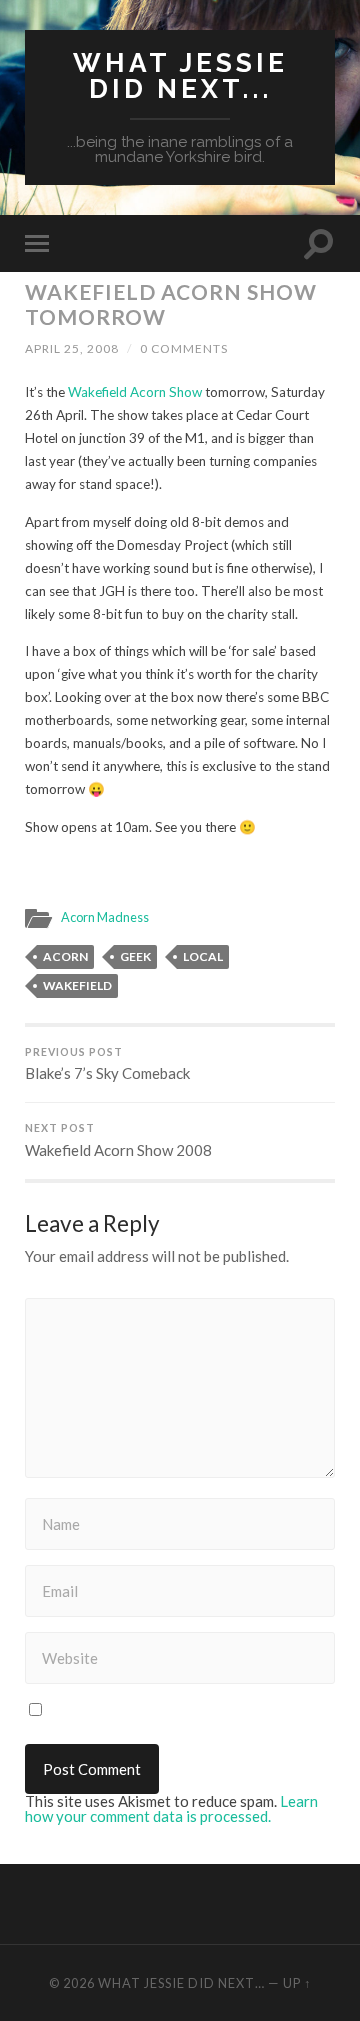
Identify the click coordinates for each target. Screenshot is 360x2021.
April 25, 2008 (72, 348)
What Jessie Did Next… (181, 1983)
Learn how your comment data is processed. (171, 1808)
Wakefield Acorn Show (135, 392)
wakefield (77, 985)
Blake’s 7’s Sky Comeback (107, 1064)
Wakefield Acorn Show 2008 (118, 1140)
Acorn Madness (105, 917)
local (203, 956)
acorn (65, 956)
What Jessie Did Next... (180, 75)
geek (135, 956)
